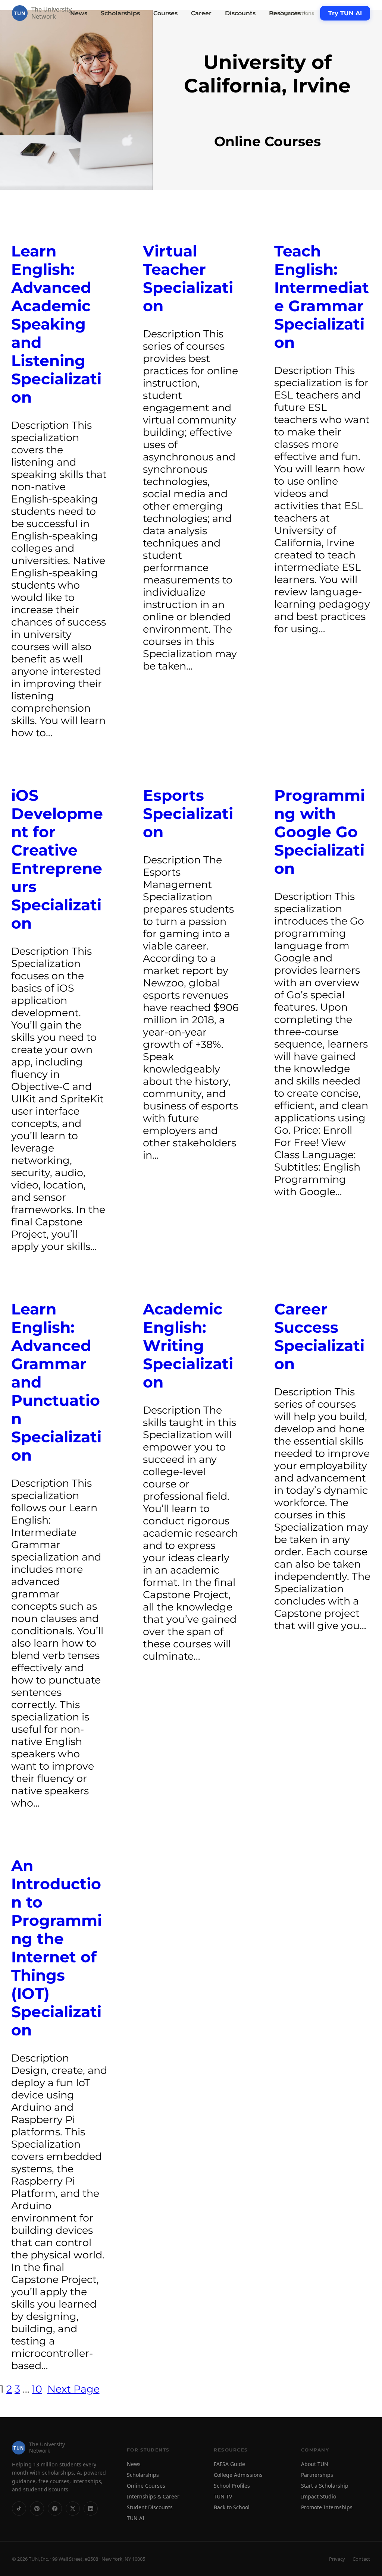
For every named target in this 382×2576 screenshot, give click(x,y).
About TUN (315, 2464)
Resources (288, 13)
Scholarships (120, 13)
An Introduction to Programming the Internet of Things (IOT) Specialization (57, 1948)
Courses (165, 13)
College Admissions (238, 2475)
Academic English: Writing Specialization (188, 1346)
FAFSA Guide (229, 2464)
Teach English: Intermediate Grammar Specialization (322, 297)
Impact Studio (319, 2496)
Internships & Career (153, 2496)
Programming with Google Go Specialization (320, 832)
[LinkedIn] (91, 2508)
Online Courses (146, 2486)
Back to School (232, 2507)
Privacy (337, 2559)
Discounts (240, 13)
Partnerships (317, 2475)
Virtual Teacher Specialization (188, 278)
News (79, 13)
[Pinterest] (37, 2508)
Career (201, 13)
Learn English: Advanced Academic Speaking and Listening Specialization (56, 324)
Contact (361, 2559)
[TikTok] (19, 2508)
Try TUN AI (345, 13)
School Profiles (232, 2486)
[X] (73, 2508)
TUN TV (223, 2496)
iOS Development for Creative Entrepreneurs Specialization (57, 859)
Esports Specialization (188, 814)
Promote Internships (327, 2507)
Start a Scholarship (325, 2486)
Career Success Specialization (319, 1336)
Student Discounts (150, 2507)
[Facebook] (55, 2508)
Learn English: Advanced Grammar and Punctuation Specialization (56, 1382)
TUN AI (136, 2518)
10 (37, 2389)
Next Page (73, 2389)
